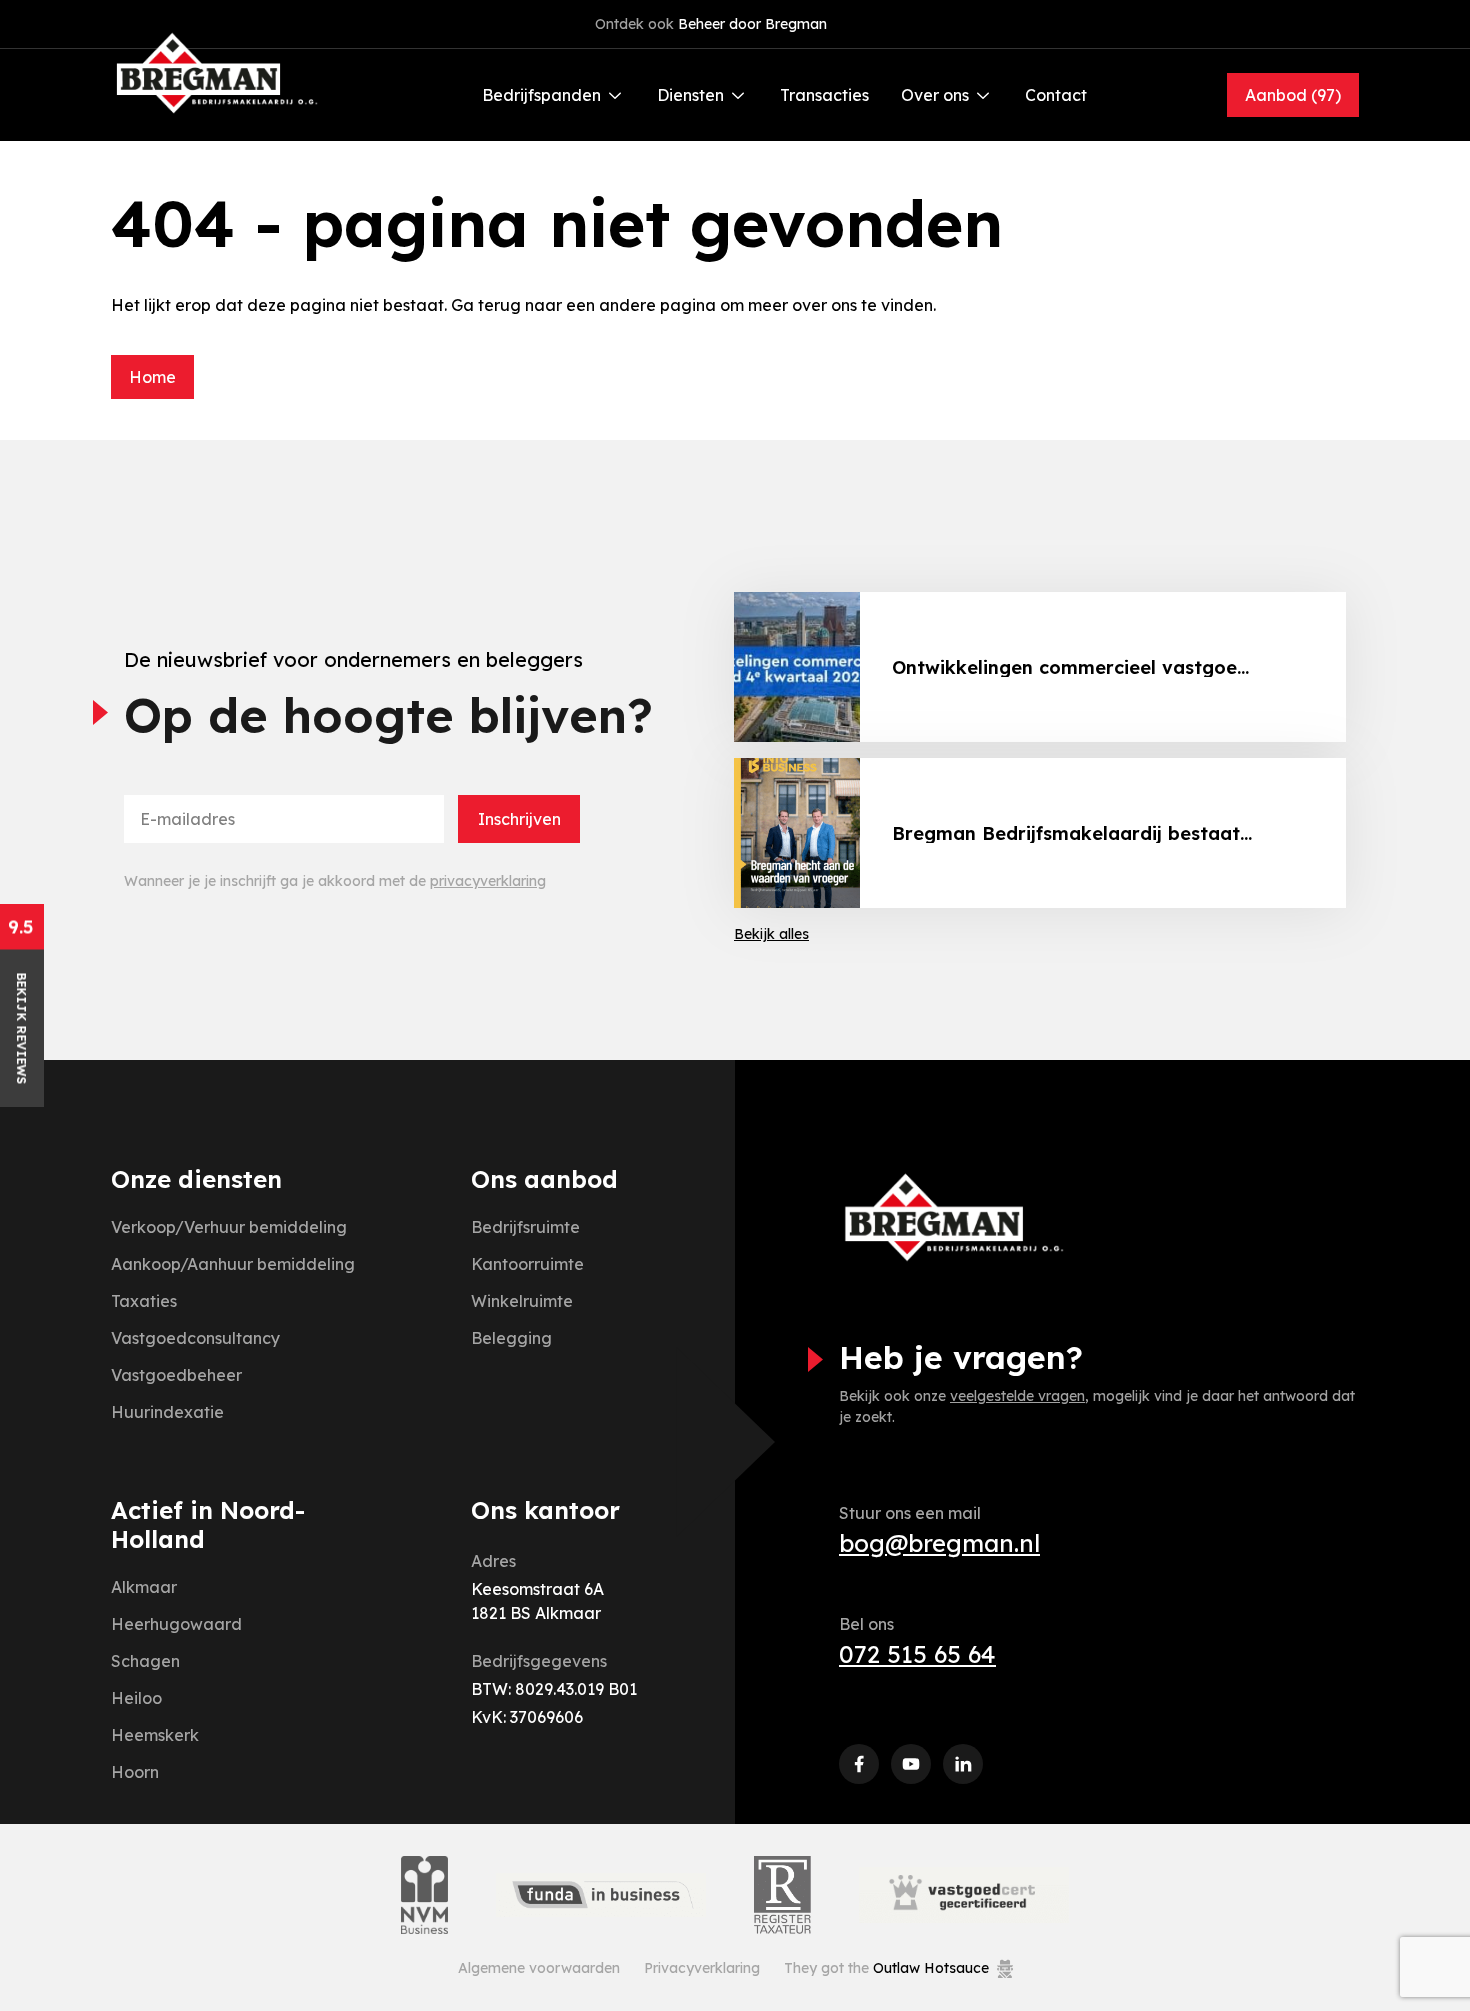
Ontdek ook (711, 24)
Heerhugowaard (176, 1624)
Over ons (935, 95)
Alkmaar (144, 1587)
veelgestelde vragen (1017, 1396)
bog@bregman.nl (939, 1543)
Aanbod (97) (1293, 95)
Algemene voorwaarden (539, 1968)
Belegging (511, 1338)
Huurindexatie (167, 1412)
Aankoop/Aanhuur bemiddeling (233, 1264)
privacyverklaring (488, 881)
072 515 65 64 (917, 1654)
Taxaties (144, 1301)
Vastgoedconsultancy (195, 1338)
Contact (1056, 95)
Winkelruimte (522, 1301)
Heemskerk (155, 1735)
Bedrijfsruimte (525, 1227)
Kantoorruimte (527, 1264)
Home (152, 377)
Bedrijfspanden (541, 95)
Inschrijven (519, 819)
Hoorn (135, 1772)
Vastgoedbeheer (176, 1375)
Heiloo (136, 1698)
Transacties (824, 95)
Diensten (690, 95)
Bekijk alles (771, 934)
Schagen (145, 1661)
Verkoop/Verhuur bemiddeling (229, 1227)
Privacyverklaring (702, 1968)
